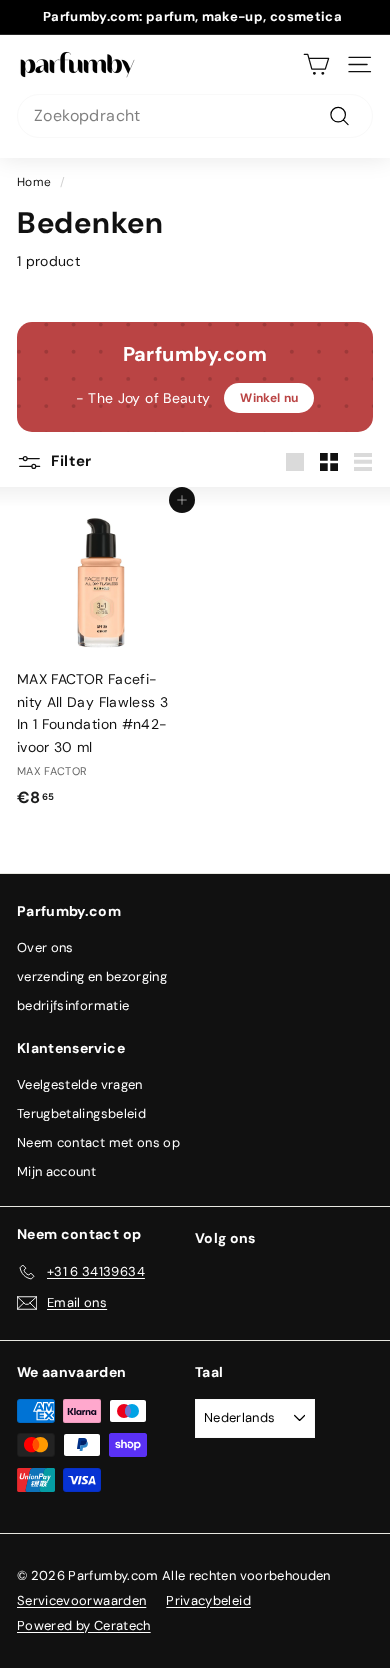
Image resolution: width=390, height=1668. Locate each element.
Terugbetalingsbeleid (81, 1113)
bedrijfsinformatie (73, 1005)
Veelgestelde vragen (80, 1084)
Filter (69, 461)
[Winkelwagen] (316, 64)
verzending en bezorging (92, 976)
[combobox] (195, 116)
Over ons (45, 947)
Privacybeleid (208, 1600)
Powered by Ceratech (84, 1625)
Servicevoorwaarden (81, 1600)
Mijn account (56, 1171)
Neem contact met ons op (98, 1142)
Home (34, 182)
